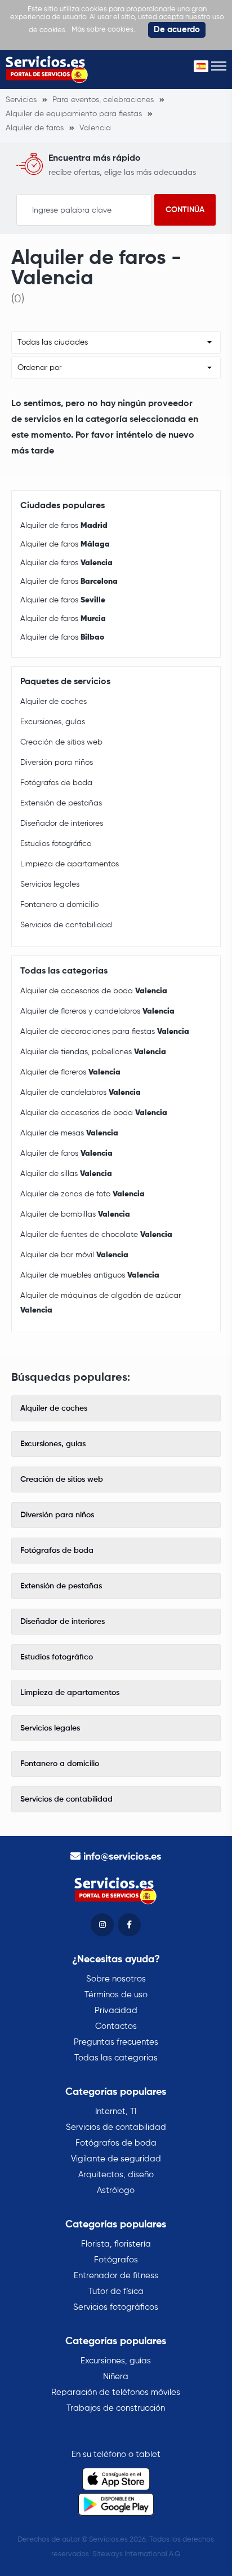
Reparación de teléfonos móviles (116, 2392)
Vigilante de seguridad (116, 2159)
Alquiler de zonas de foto (82, 1194)
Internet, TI (116, 2112)
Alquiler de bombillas (75, 1214)
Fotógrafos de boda (56, 783)
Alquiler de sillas (66, 1174)
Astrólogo (116, 2190)
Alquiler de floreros (70, 1072)
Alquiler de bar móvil (74, 1255)
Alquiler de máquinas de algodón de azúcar (101, 1303)
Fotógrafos (116, 2260)
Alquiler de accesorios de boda (94, 991)
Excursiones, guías (53, 722)
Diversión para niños (57, 763)
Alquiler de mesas (69, 1133)
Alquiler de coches (53, 702)
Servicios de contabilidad (66, 925)
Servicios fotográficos (116, 2307)
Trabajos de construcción (116, 2408)
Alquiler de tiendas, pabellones (93, 1052)
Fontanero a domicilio (59, 905)
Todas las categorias (116, 2058)
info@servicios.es (122, 1857)
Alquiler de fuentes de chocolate (96, 1235)
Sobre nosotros (116, 1979)
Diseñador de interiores (62, 824)
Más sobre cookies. (103, 30)
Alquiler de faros (64, 526)
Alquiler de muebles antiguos (90, 1275)
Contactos (116, 2026)
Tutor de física (116, 2291)
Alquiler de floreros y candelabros (97, 1011)
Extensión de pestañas (61, 803)
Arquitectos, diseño (116, 2175)
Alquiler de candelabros (81, 1093)
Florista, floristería (116, 2244)
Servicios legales (50, 884)
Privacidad (116, 2011)
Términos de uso (116, 1995)
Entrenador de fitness (116, 2276)
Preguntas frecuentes (116, 2042)
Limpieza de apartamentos (70, 864)
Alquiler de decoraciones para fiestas (105, 1032)
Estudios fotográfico (56, 844)
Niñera (116, 2377)
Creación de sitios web (61, 742)
